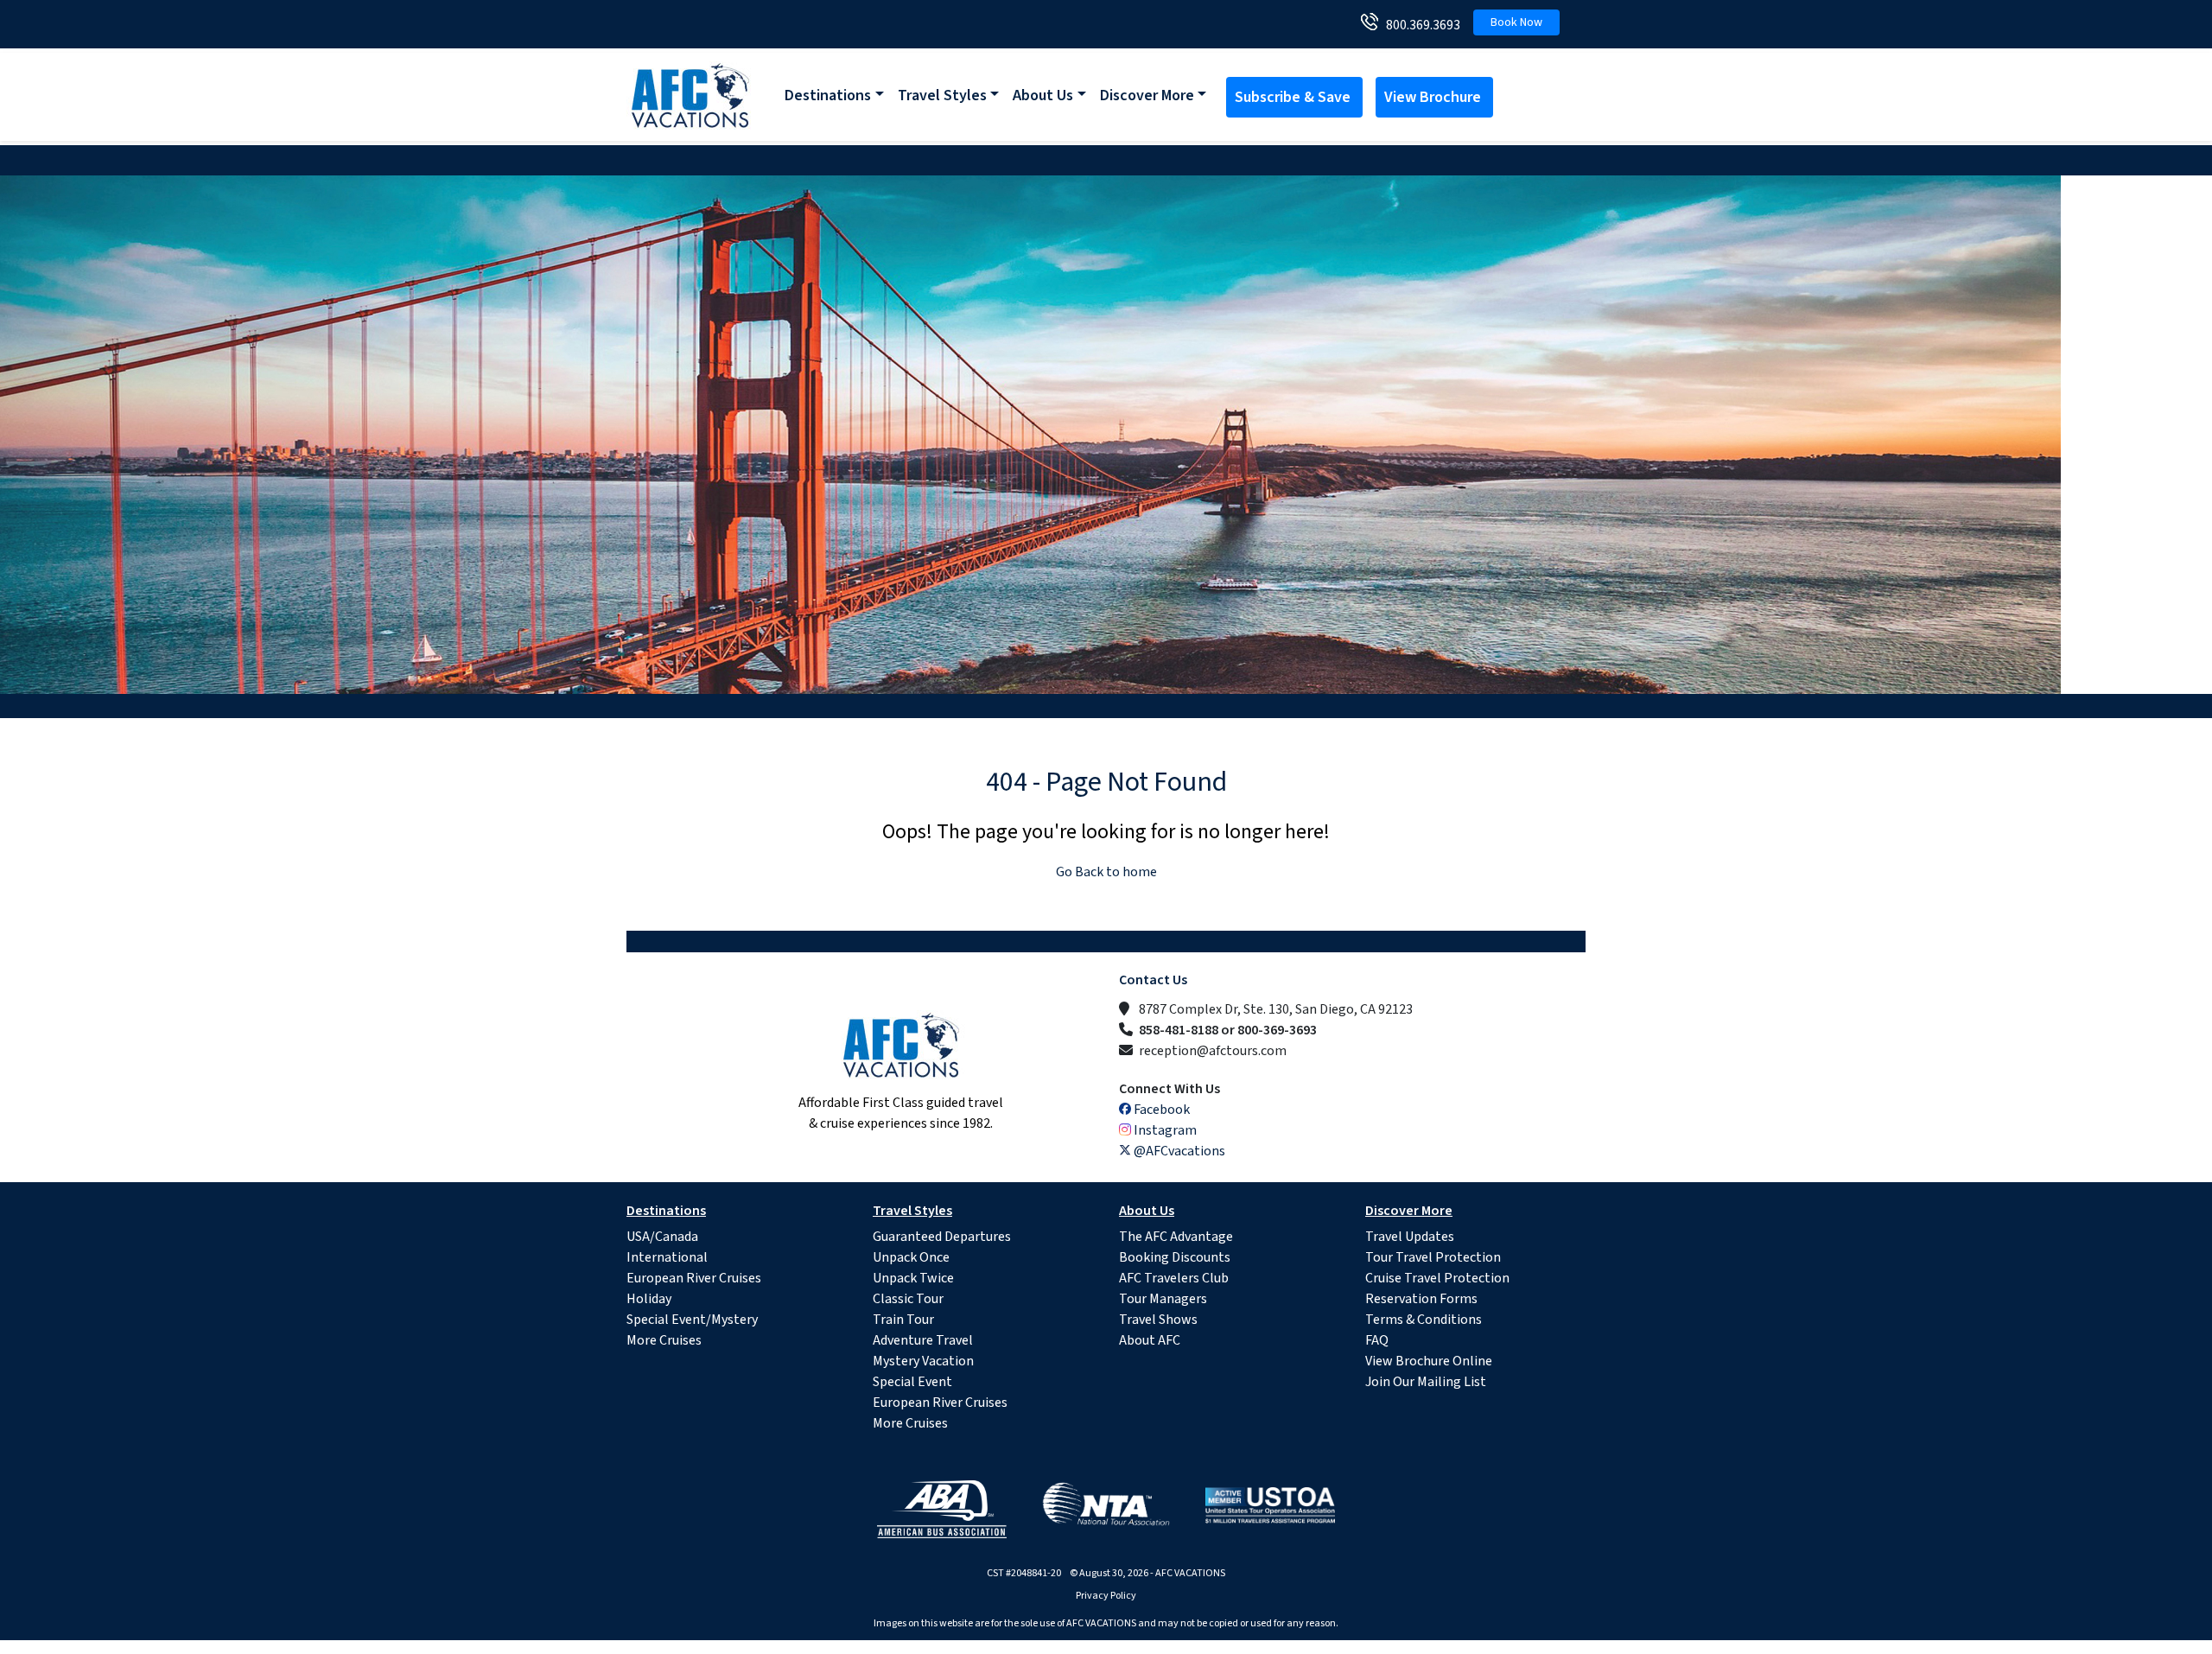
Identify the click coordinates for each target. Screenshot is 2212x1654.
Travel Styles (942, 95)
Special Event (912, 1382)
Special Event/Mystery (692, 1320)
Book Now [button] (1516, 22)
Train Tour (903, 1320)
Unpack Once (911, 1257)
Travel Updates (1410, 1237)
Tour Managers (1163, 1299)
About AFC (1150, 1340)
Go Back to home (1106, 872)
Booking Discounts (1175, 1257)
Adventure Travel (923, 1340)
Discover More (1147, 95)
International (667, 1257)
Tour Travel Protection (1433, 1257)
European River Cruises (694, 1278)
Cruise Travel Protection (1437, 1278)
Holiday (649, 1299)
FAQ (1377, 1340)
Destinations (828, 95)
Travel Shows (1158, 1320)
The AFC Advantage (1176, 1237)
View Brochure (1434, 97)
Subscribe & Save (1294, 97)
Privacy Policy (1106, 1596)
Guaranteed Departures (942, 1237)
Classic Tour (908, 1299)
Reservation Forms (1421, 1299)
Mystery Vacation (923, 1361)
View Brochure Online (1429, 1361)
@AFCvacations (1178, 1151)
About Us (1043, 95)
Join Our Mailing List (1426, 1382)
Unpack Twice (913, 1278)
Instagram (1164, 1130)
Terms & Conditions (1424, 1320)
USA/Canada (662, 1237)
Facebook (1160, 1110)
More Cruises (664, 1340)
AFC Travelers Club (1174, 1278)
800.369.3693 (1419, 25)
